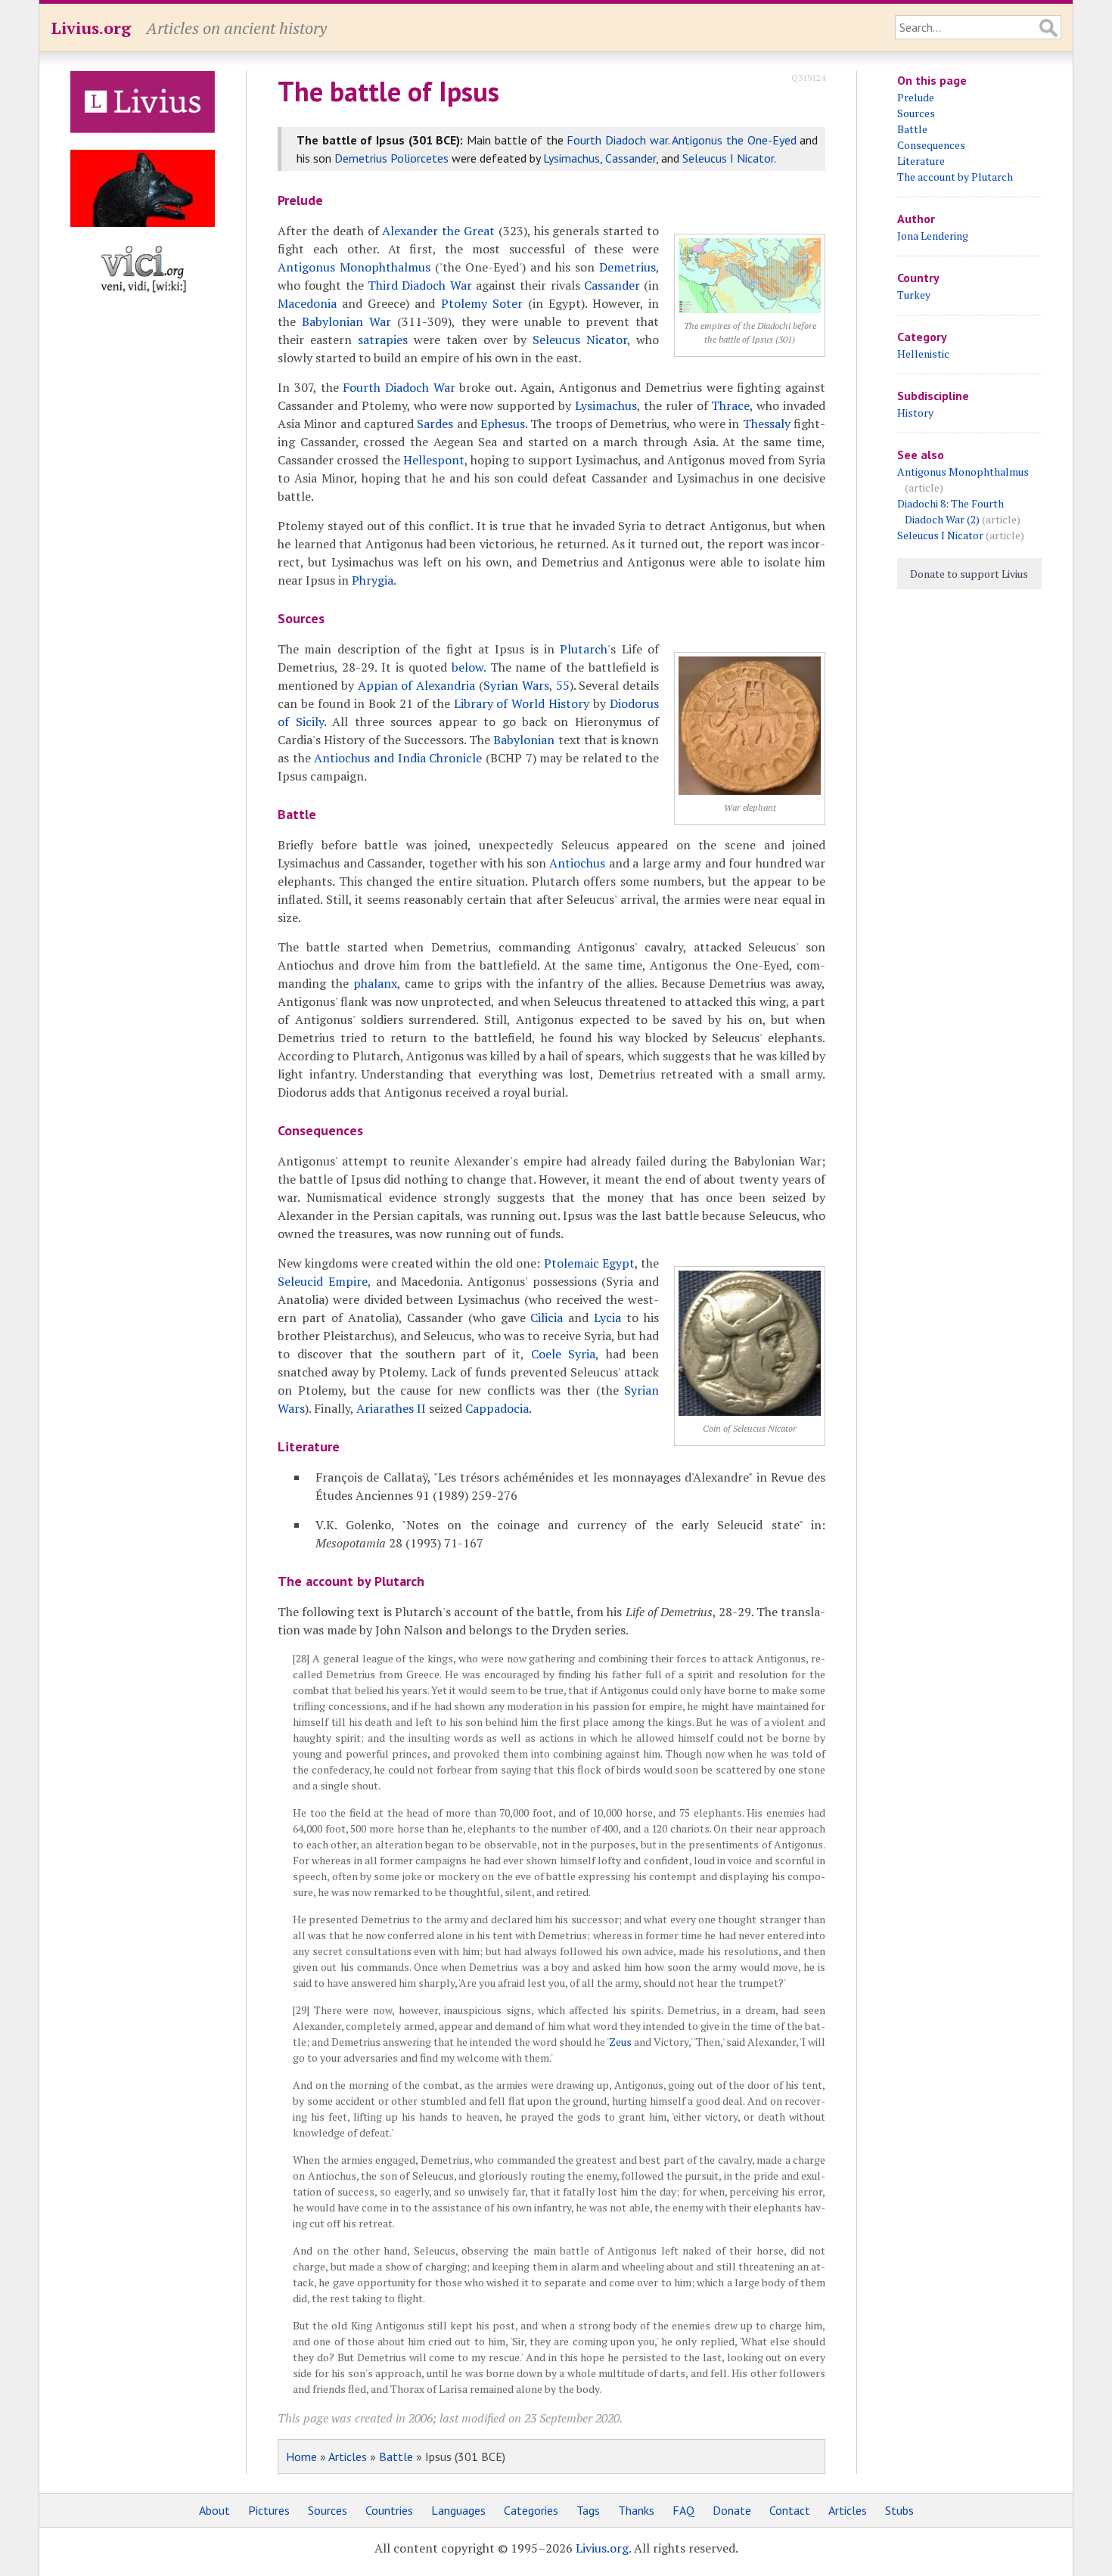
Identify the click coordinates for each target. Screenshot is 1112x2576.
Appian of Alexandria (417, 685)
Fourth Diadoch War (399, 387)
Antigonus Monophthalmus (354, 267)
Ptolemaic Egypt (589, 1263)
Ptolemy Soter (482, 303)
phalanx (375, 983)
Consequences (931, 145)
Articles (348, 2457)
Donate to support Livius (969, 574)
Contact (790, 2510)
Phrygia (373, 580)
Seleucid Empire (323, 1281)
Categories (531, 2510)
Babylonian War (346, 321)
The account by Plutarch (955, 177)
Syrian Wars (516, 685)
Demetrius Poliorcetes (391, 158)
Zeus (620, 2042)
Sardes (435, 424)
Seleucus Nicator (580, 340)
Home (301, 2457)
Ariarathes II (391, 1408)
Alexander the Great (438, 231)
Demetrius (627, 267)
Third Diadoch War (420, 285)
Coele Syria (563, 1354)
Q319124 (808, 78)
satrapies (383, 340)
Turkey (914, 295)
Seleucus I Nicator (728, 158)
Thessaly (767, 424)
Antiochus (577, 863)
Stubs (899, 2510)
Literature (921, 161)
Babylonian (524, 740)
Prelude (916, 97)
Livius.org (91, 28)
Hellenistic (923, 354)
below (467, 667)
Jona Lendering (933, 236)
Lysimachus (572, 158)
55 (563, 685)
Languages (458, 2510)
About (214, 2510)
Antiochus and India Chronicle (398, 758)
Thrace (730, 405)
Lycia (607, 1317)
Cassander (631, 158)
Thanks (636, 2510)
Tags (588, 2510)
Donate (732, 2510)
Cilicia (547, 1317)
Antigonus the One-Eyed (734, 140)
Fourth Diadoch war (617, 140)
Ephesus (503, 424)
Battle (396, 2457)
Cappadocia (497, 1408)
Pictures (269, 2510)
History (915, 413)
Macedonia (307, 303)
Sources (916, 113)
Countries (389, 2510)
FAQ (683, 2510)
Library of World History (522, 703)
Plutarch (584, 649)
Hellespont (434, 460)
